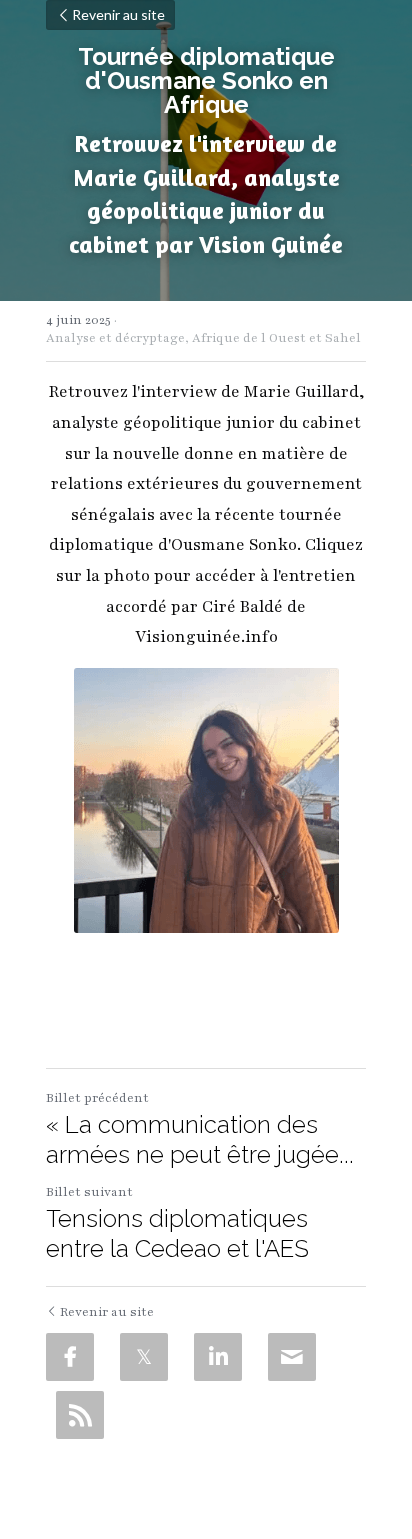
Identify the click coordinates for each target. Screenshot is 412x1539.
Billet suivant (89, 1192)
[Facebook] (70, 1357)
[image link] (206, 800)
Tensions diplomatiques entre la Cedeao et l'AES (177, 1233)
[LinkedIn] (218, 1357)
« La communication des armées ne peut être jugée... (200, 1139)
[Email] (292, 1357)
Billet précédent (97, 1098)
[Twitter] (144, 1357)
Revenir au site (118, 14)
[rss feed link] (80, 1415)
